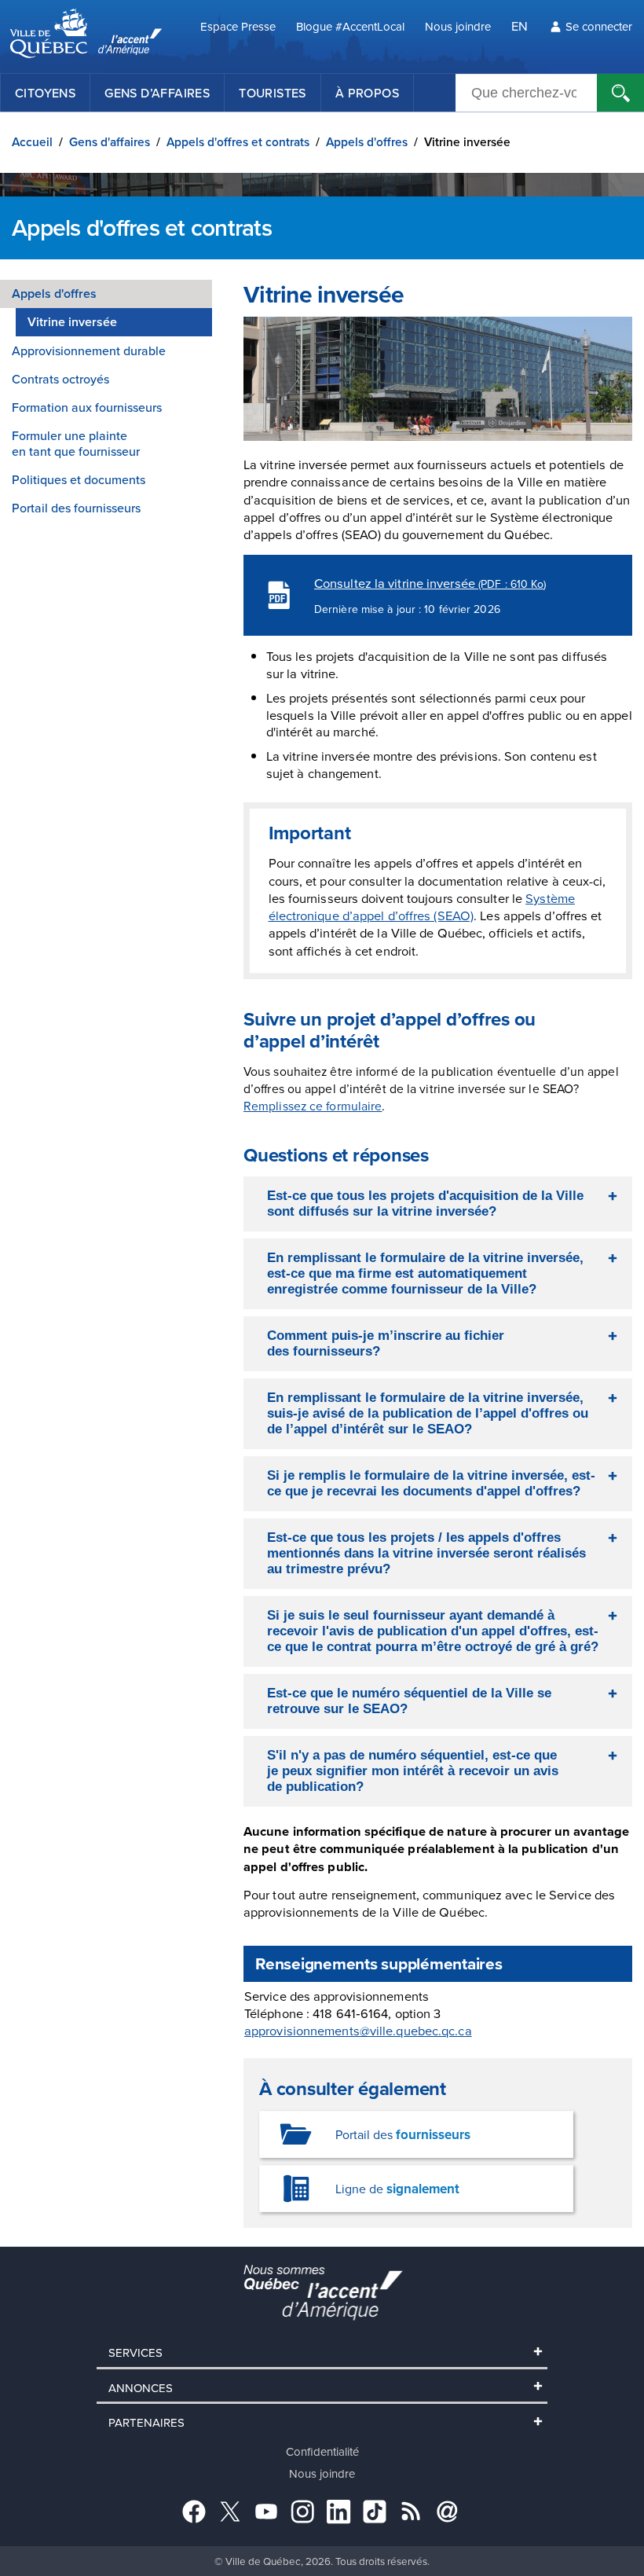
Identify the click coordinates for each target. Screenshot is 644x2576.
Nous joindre (458, 26)
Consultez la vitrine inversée (430, 583)
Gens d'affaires (110, 142)
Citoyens (45, 93)
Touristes (273, 93)
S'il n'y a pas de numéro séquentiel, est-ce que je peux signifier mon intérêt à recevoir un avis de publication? (413, 1771)
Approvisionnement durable (89, 350)
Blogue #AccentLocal (350, 26)
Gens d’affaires (157, 93)
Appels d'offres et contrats (238, 142)
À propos (367, 93)
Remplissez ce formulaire (313, 1106)
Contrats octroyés (60, 379)
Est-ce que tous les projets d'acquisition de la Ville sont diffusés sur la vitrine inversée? (425, 1204)
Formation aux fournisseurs (87, 407)
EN (520, 26)
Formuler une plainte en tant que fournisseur (76, 443)
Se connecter (599, 26)
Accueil (32, 142)
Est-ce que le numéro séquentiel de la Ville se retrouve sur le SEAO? (409, 1701)
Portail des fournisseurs (76, 508)
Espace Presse (238, 26)
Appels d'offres (367, 142)
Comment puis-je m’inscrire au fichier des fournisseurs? (386, 1343)
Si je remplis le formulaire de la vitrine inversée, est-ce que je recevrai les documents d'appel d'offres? (431, 1483)
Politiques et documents (79, 479)
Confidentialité (322, 2451)
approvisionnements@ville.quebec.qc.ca (358, 2030)
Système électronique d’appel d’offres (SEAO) (422, 906)
